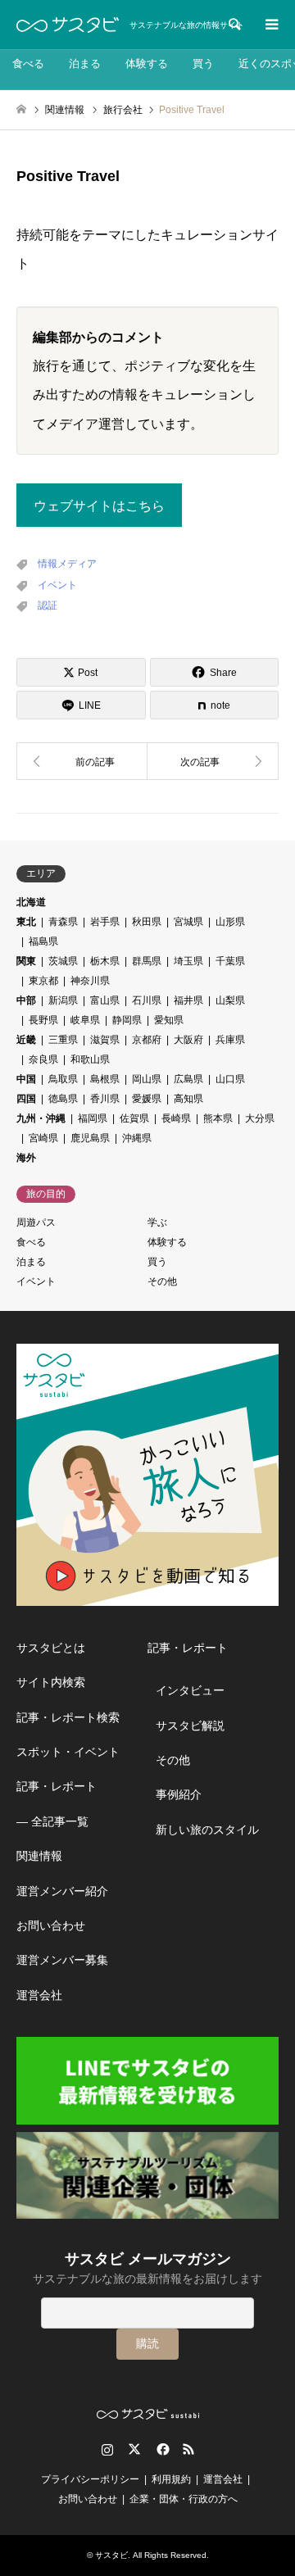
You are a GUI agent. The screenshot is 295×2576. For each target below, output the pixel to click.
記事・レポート (57, 1786)
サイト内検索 (51, 1682)
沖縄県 (137, 1138)
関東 (26, 961)
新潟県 (63, 1000)
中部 (26, 1000)
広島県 (188, 1079)
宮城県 (188, 922)
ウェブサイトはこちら (99, 506)
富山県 (105, 1000)
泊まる (85, 63)
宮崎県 (43, 1138)
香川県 (105, 1099)
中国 (26, 1079)
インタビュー (190, 1690)
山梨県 (230, 1000)
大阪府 (188, 1040)
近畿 (26, 1040)
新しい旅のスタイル (207, 1830)
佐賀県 (134, 1118)
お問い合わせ (51, 1925)
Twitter (134, 2449)
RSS (188, 2449)
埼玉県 (188, 961)
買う (203, 63)
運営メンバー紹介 (62, 1891)
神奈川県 (90, 981)
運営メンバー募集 (62, 1960)
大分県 (260, 1118)
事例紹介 (179, 1794)
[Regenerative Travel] (82, 761)
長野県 (43, 1020)
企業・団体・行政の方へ (184, 2499)
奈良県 (43, 1059)
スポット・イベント (68, 1752)
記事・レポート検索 (68, 1717)
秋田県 (147, 922)
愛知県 (169, 1020)
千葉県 (230, 961)
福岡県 (93, 1118)
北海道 (31, 902)
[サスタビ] (68, 25)
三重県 (63, 1040)
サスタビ (111, 2555)
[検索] (234, 25)
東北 (26, 922)
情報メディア (67, 564)
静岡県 (127, 1020)
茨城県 (63, 961)
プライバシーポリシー (90, 2479)
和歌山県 (90, 1059)
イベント (57, 585)
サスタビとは (51, 1648)
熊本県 (218, 1118)
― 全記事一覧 (52, 1821)
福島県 (43, 941)
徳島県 (63, 1099)
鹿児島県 (90, 1138)
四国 (26, 1099)
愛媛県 (147, 1099)
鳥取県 (63, 1079)
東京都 (43, 981)
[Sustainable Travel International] (213, 761)
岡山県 (147, 1079)
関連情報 (39, 1856)
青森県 (63, 922)
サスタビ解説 (190, 1726)
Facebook (161, 2449)
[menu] (270, 25)
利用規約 (171, 2479)
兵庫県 (230, 1040)
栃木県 (105, 961)
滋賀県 (105, 1040)
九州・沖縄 (41, 1118)
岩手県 (105, 922)
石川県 (147, 1000)
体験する (147, 63)
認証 (48, 605)
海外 (26, 1158)
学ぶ (157, 1222)
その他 (162, 1281)
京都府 (147, 1040)
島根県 (105, 1079)
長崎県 (176, 1118)
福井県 (188, 1000)
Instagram (107, 2449)
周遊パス (36, 1222)
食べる (28, 63)
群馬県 (147, 961)
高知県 (188, 1099)
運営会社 (39, 1995)
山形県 (230, 922)
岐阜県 (85, 1020)
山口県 (230, 1079)
